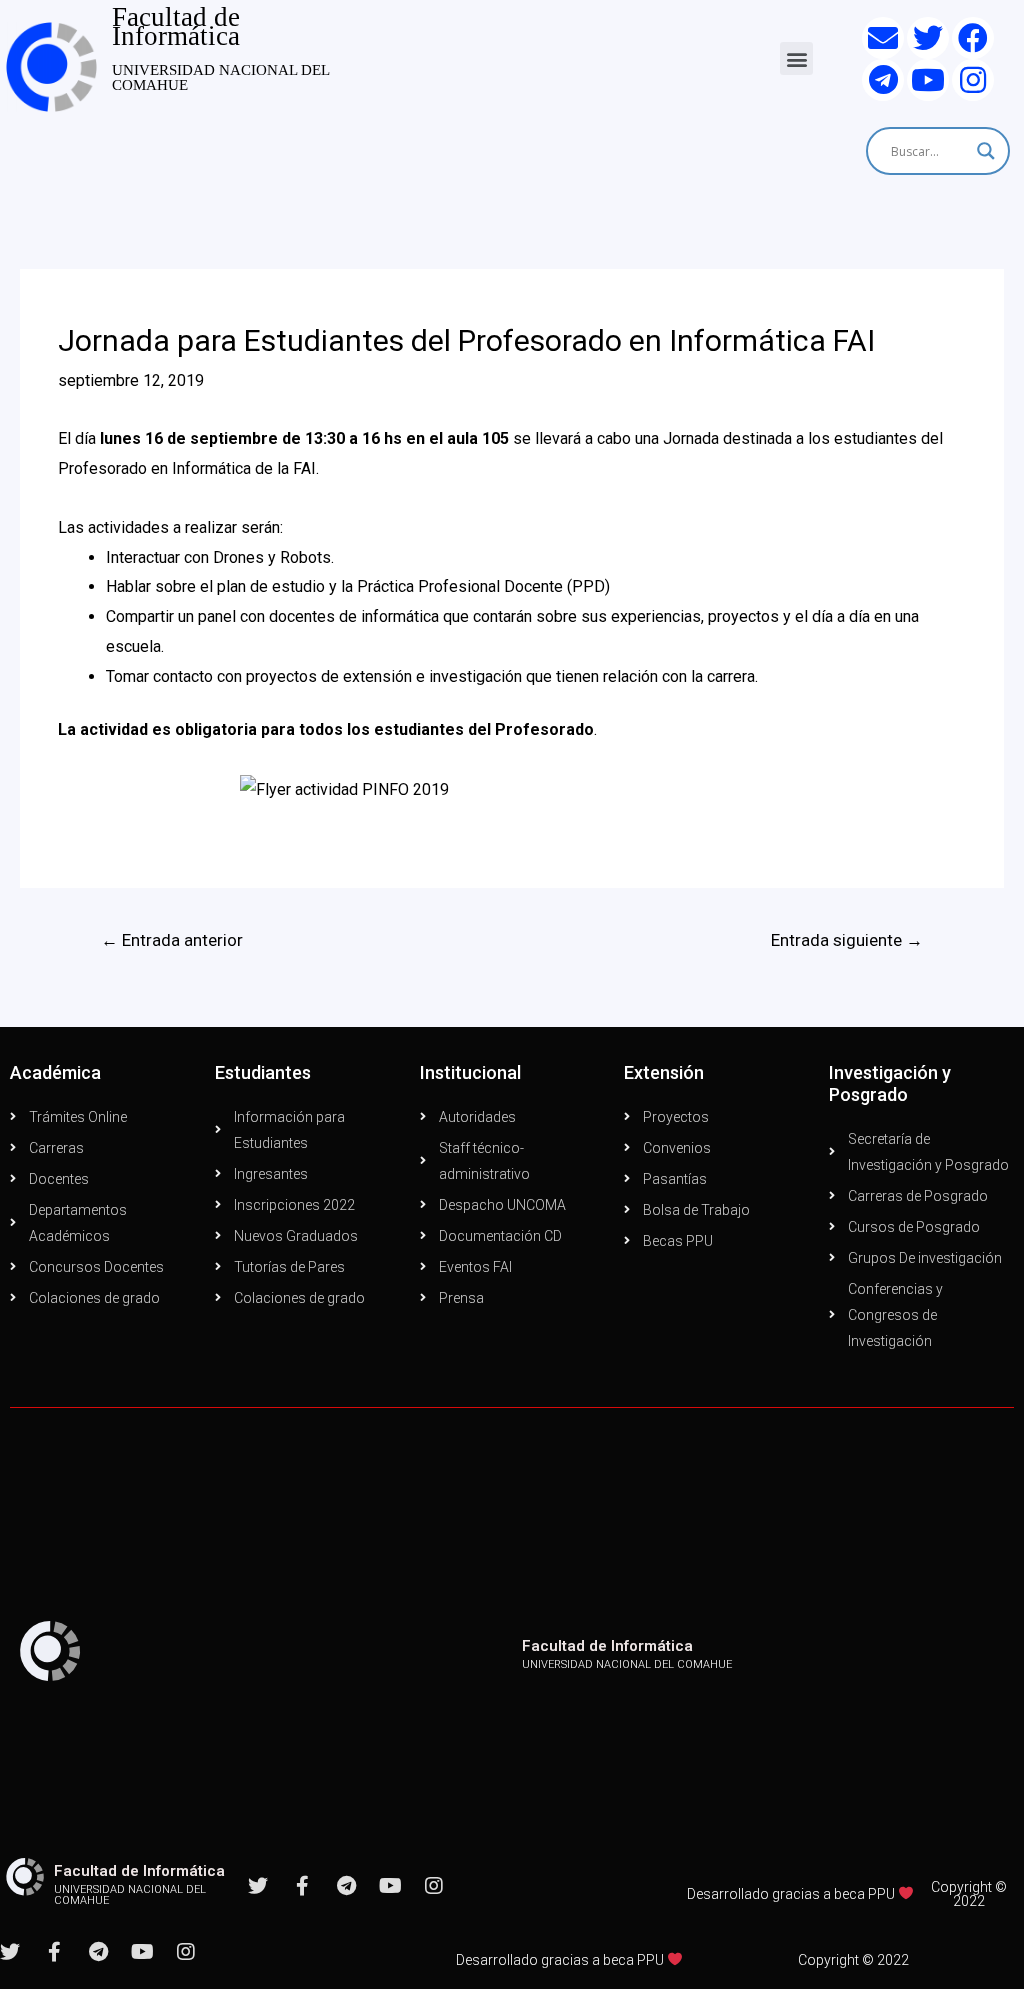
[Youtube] (928, 80)
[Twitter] (928, 38)
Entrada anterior (172, 940)
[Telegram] (883, 80)
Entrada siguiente (847, 940)
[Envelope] (883, 38)
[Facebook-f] (302, 1886)
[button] (796, 58)
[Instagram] (973, 80)
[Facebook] (973, 38)
